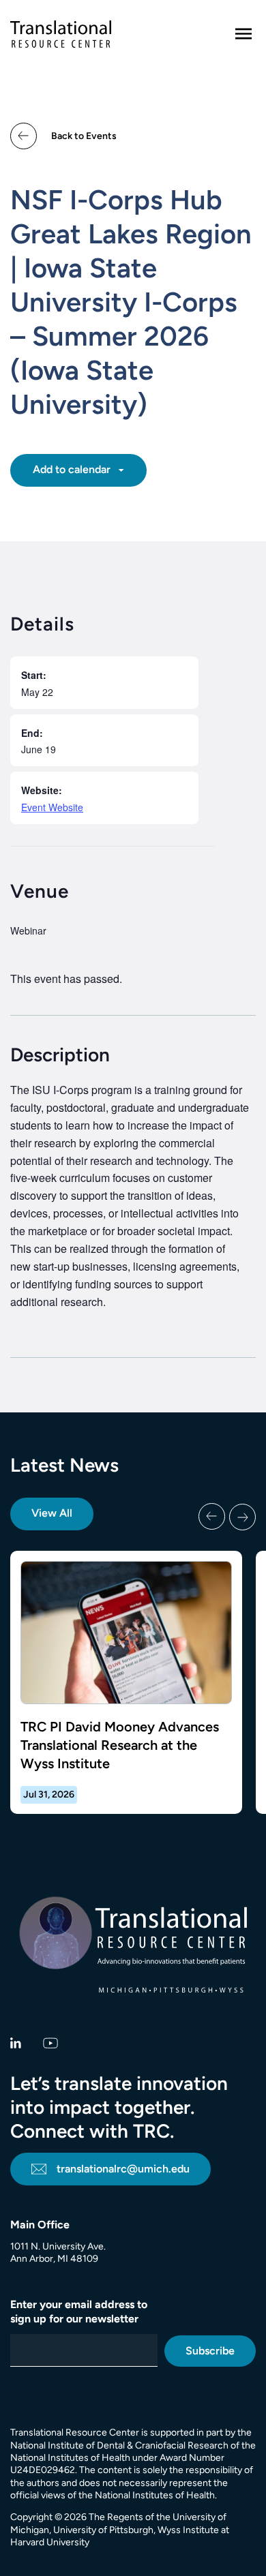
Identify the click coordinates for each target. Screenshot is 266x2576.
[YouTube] (51, 2042)
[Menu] (243, 34)
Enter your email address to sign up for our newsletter (79, 2312)
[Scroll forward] (242, 1517)
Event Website (52, 807)
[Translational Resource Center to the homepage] (61, 34)
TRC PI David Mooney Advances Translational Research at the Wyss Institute (120, 1745)
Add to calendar (73, 469)
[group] (133, 1683)
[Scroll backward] (212, 1517)
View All (52, 1513)
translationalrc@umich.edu (123, 2169)
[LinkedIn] (16, 2042)
